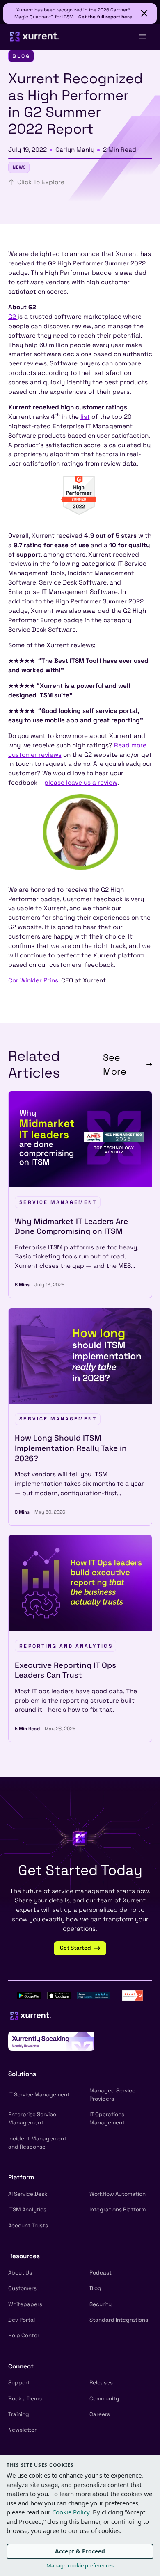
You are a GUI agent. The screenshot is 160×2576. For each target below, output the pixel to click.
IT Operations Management (107, 2118)
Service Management (58, 1202)
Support (19, 2383)
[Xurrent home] (35, 37)
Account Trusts (28, 2225)
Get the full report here (105, 17)
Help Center (24, 2335)
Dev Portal (22, 2320)
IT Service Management (39, 2095)
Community (104, 2399)
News (19, 167)
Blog (95, 2288)
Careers (100, 2414)
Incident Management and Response (37, 2143)
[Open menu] (142, 37)
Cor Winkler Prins (33, 980)
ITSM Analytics (27, 2209)
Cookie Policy (71, 2512)
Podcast (101, 2273)
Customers (22, 2288)
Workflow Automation (118, 2194)
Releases (101, 2383)
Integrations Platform (118, 2209)
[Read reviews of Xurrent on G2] (133, 1995)
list (85, 417)
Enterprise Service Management (32, 2118)
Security (101, 2304)
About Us (20, 2273)
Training (19, 2414)
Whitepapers (25, 2304)
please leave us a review (81, 782)
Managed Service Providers (112, 2095)
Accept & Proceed (80, 2551)
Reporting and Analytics (66, 1646)
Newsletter (22, 2430)
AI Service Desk (28, 2194)
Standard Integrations (119, 2320)
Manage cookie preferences (80, 2565)
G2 (13, 316)
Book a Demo (25, 2399)
